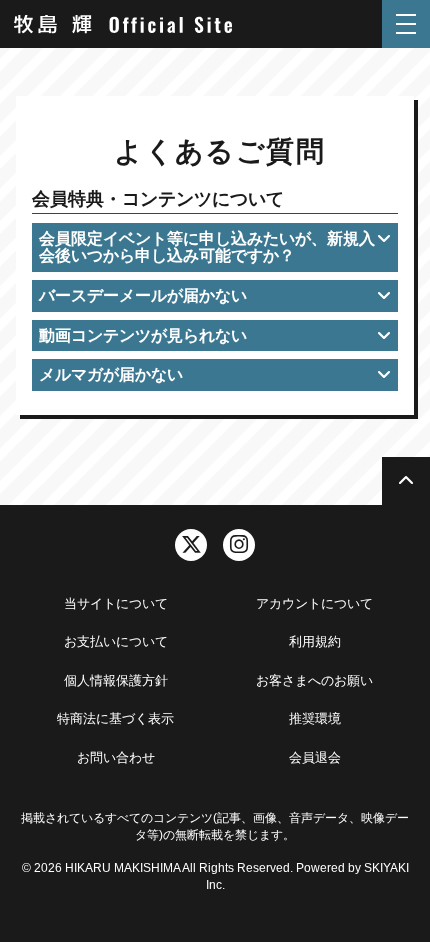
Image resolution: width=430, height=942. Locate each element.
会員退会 (315, 757)
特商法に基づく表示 (115, 718)
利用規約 (315, 641)
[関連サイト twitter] (191, 545)
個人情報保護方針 (116, 680)
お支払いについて (116, 641)
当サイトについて (116, 603)
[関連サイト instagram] (239, 545)
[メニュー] (406, 24)
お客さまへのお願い (314, 680)
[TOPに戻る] (406, 481)
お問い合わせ (116, 757)
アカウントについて (314, 603)
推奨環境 (315, 718)
